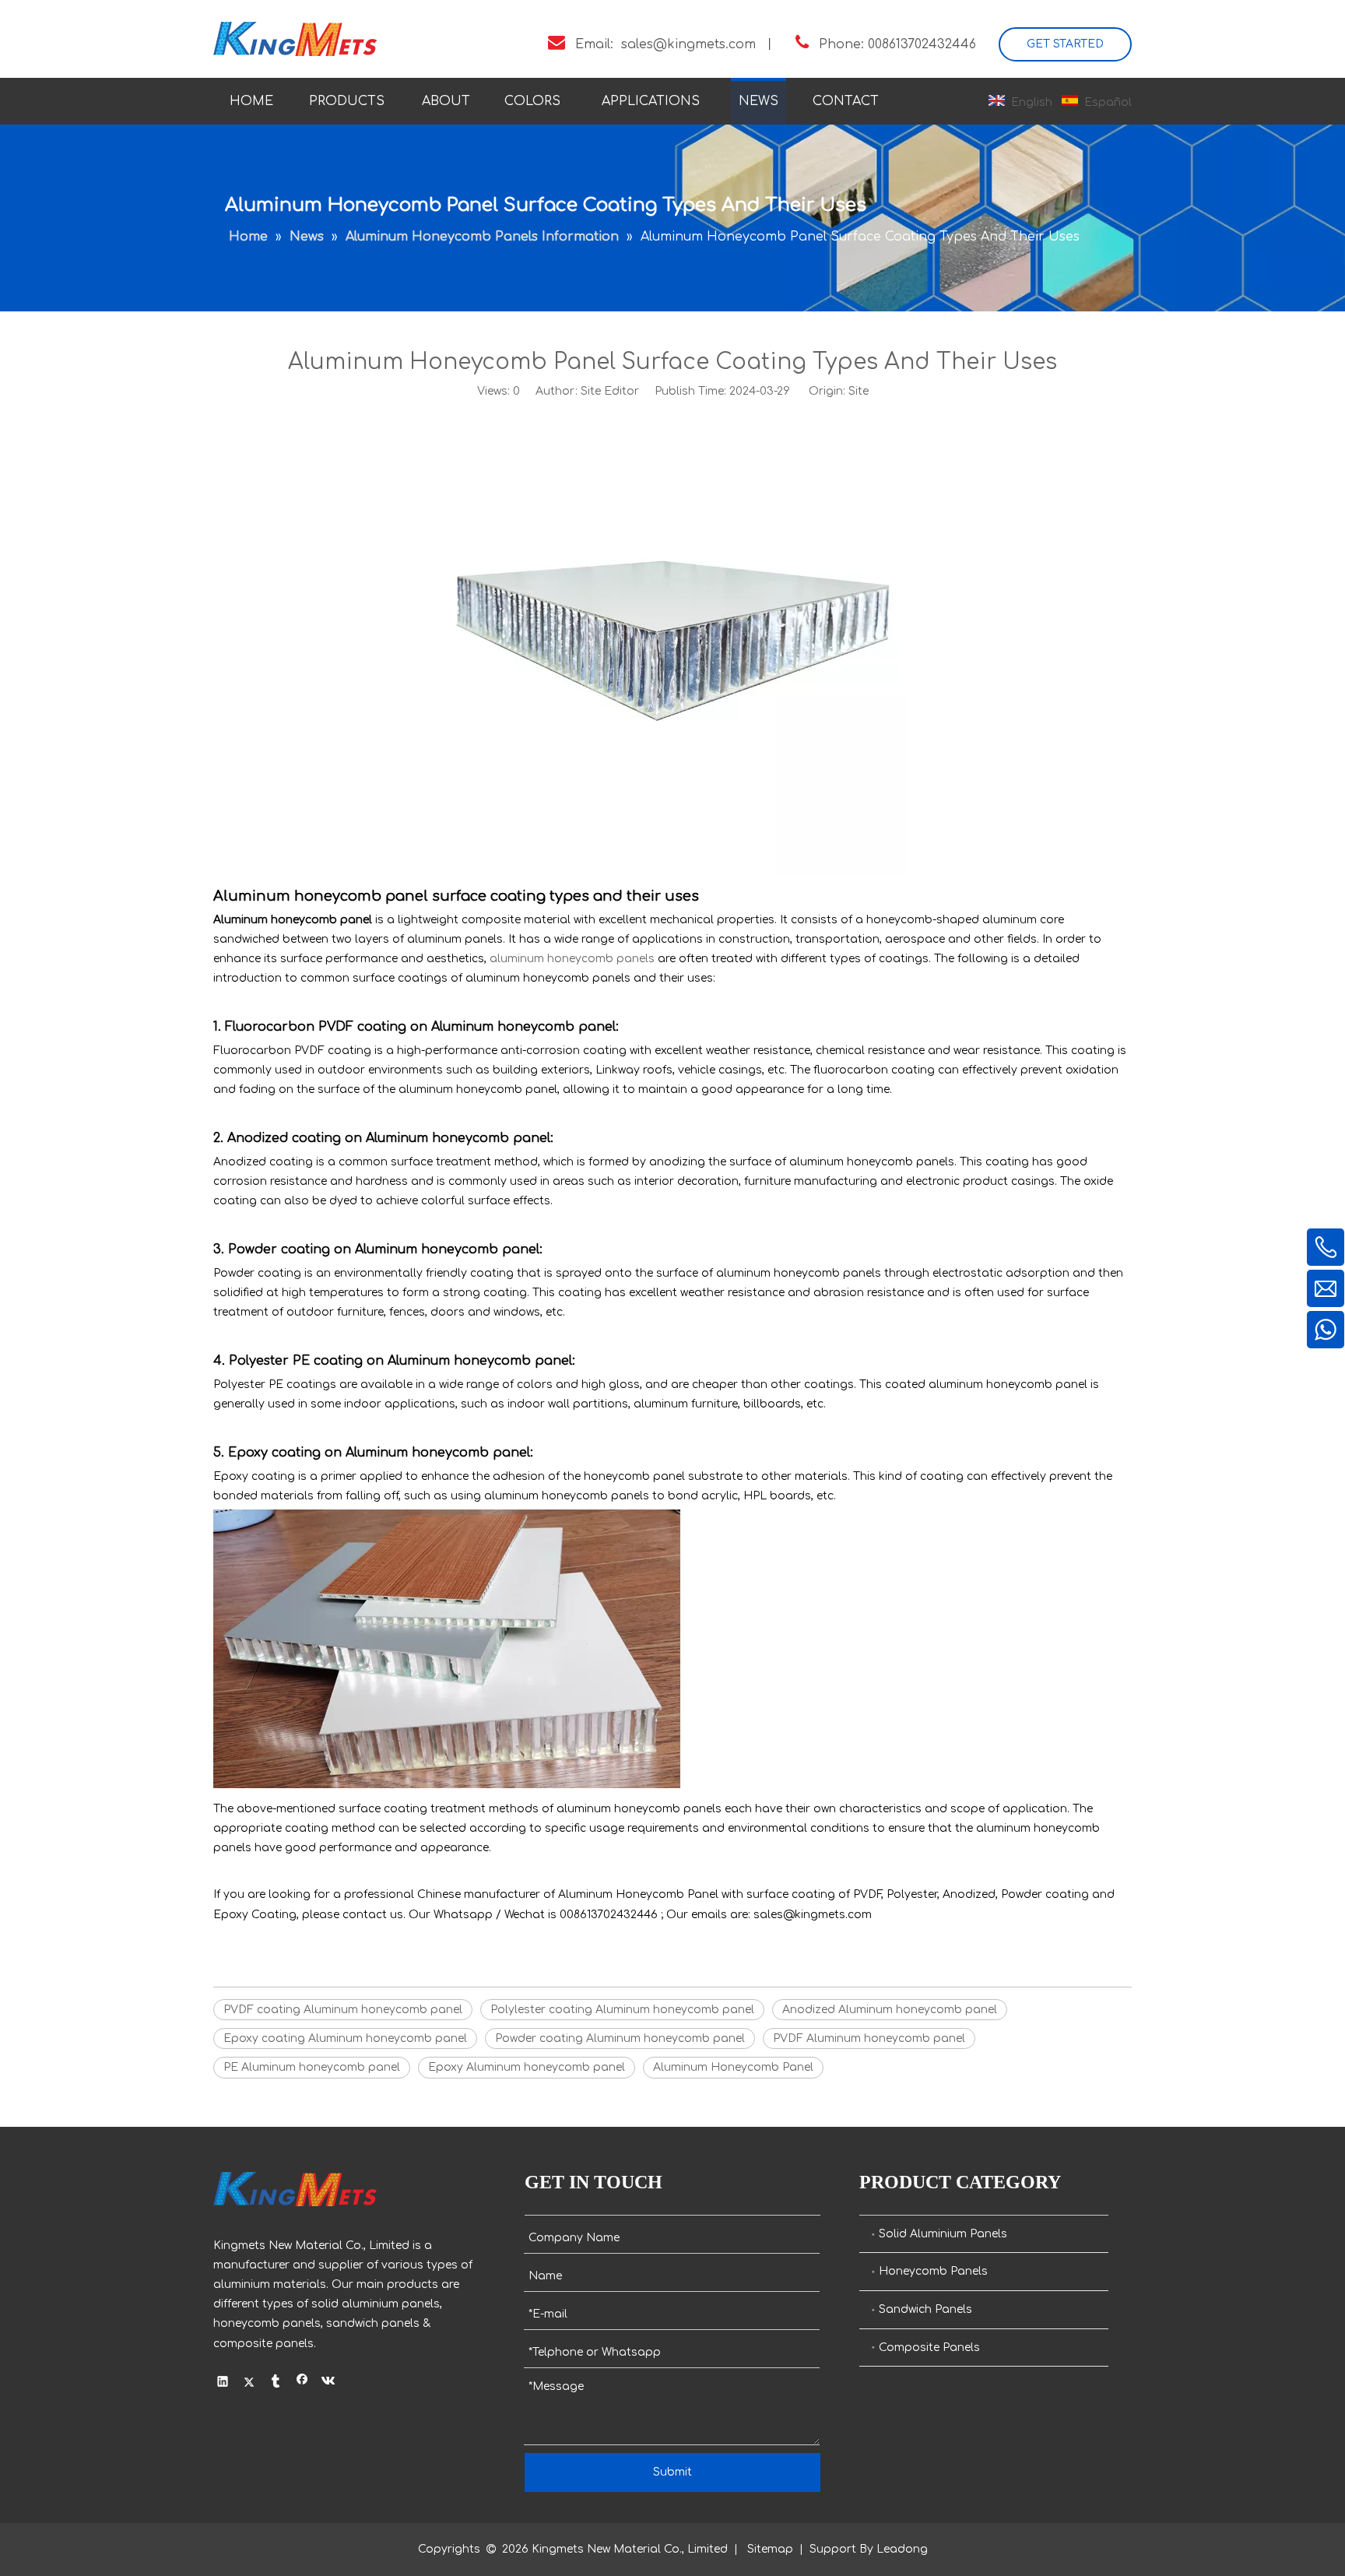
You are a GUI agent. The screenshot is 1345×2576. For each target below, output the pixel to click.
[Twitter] (249, 2383)
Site (859, 391)
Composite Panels (929, 2348)
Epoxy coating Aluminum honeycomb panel (345, 2038)
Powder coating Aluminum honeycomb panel (620, 2038)
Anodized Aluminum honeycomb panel (890, 2010)
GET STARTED (1065, 44)
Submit (672, 2472)
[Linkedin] (223, 2383)
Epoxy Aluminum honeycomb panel (527, 2067)
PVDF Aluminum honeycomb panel (869, 2038)
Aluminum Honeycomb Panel (733, 2067)
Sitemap (770, 2549)
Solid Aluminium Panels (943, 2234)
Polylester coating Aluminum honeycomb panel (622, 2010)
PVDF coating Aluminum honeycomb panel (343, 2010)
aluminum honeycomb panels (572, 959)
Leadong (902, 2549)
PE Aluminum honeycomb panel (312, 2067)
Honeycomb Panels (933, 2271)
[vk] (329, 2383)
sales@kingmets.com (688, 44)
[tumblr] (276, 2383)
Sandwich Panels (925, 2309)
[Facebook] (302, 2383)
